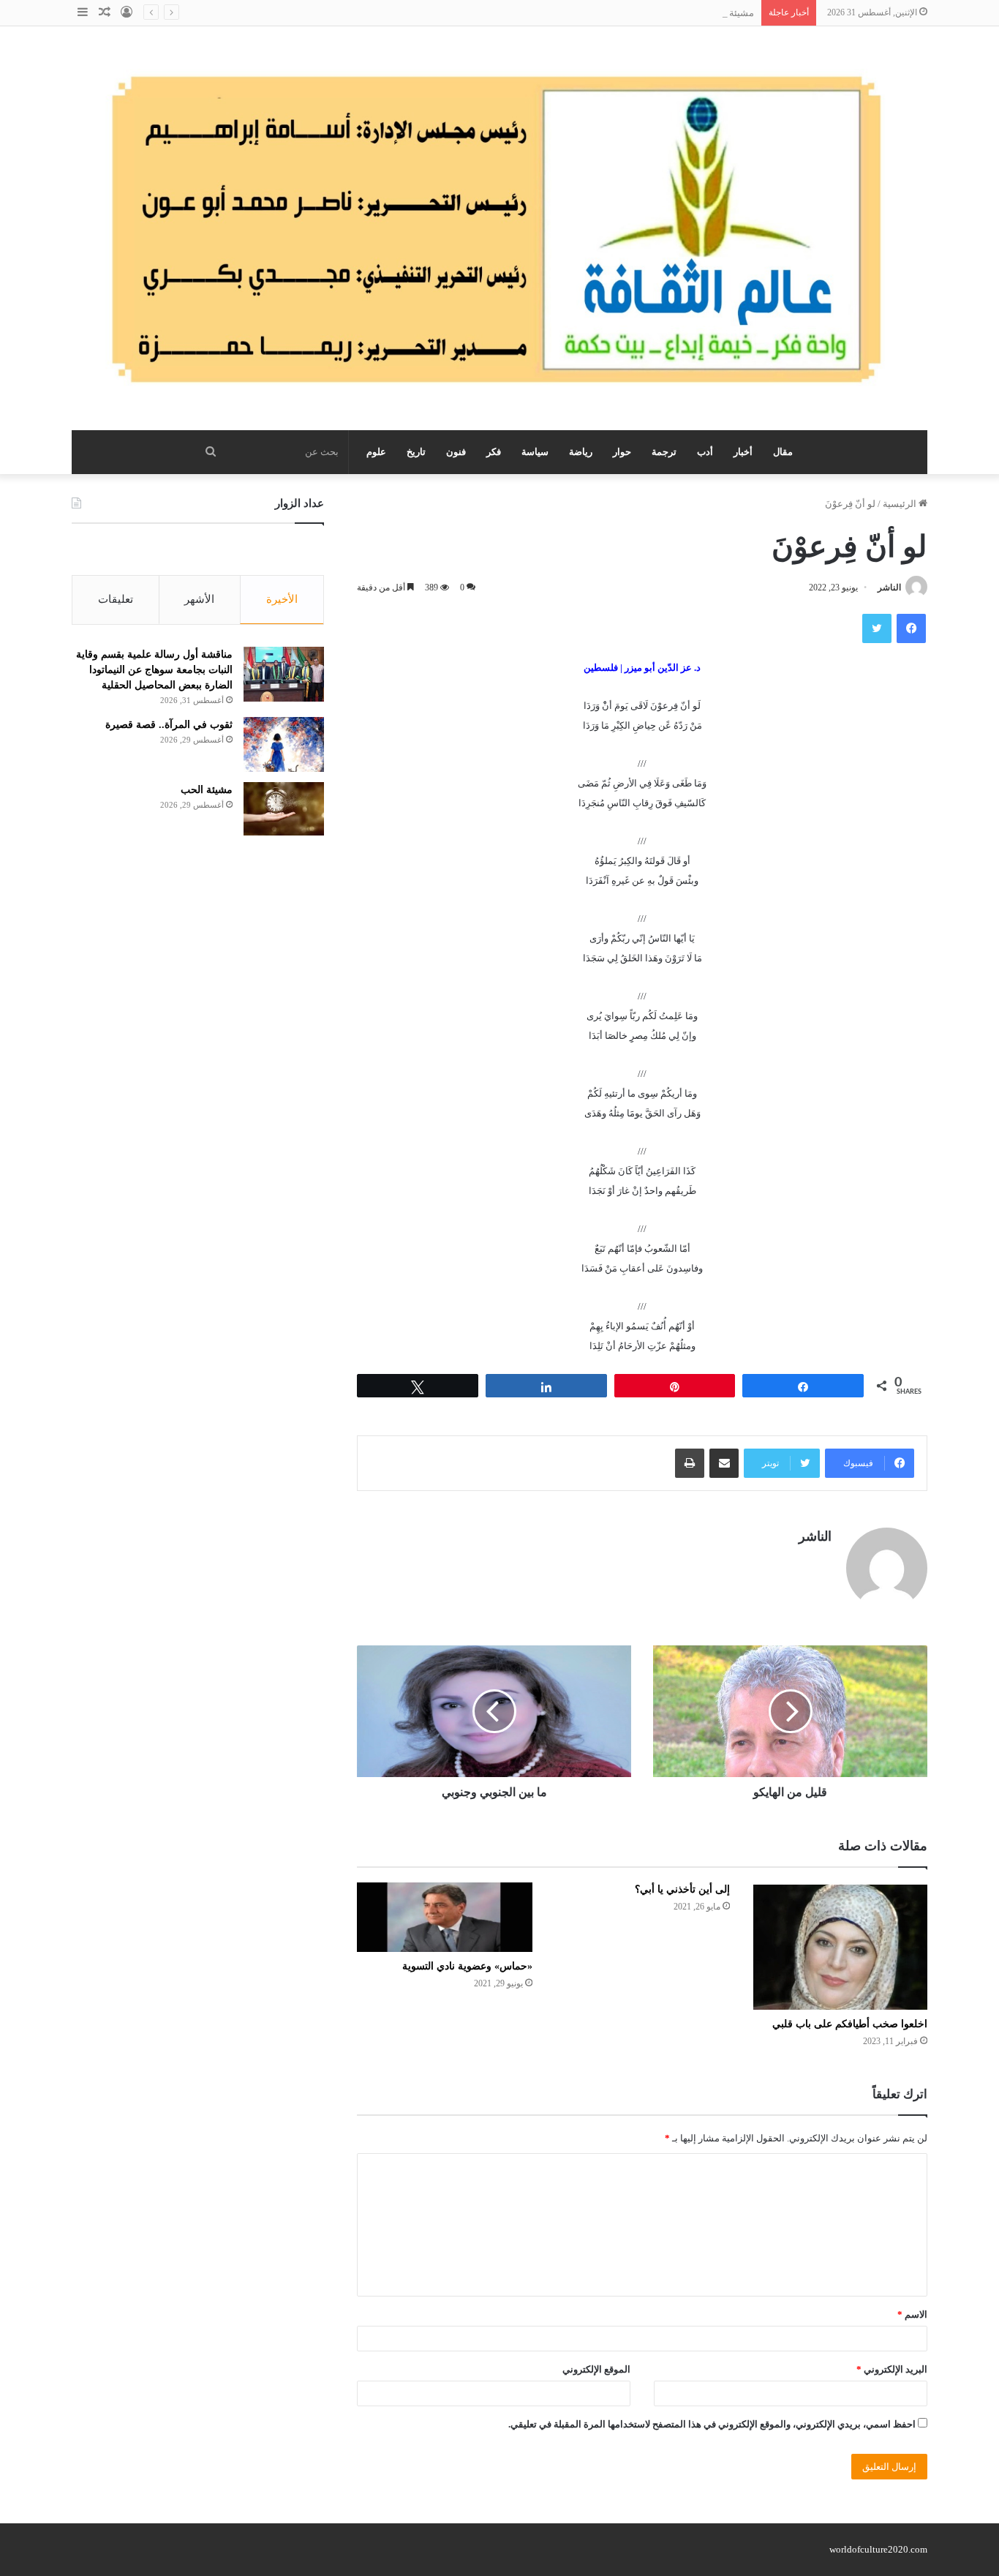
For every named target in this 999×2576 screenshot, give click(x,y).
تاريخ (416, 452)
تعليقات (116, 599)
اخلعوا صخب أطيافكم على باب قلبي (850, 2024)
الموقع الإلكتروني (596, 2369)
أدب (705, 452)
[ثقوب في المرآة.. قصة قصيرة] (284, 744)
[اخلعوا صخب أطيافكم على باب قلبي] (840, 1946)
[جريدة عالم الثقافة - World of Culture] (499, 228)
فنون (456, 452)
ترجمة (664, 452)
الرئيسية (901, 504)
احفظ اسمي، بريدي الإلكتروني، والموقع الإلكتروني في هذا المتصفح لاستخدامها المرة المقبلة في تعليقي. (712, 2424)
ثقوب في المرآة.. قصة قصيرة (169, 725)
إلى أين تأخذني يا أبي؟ (682, 1889)
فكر (494, 452)
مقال (783, 452)
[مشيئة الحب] (284, 809)
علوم (376, 452)
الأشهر (199, 599)
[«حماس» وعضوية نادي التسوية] (445, 1917)
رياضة (581, 452)
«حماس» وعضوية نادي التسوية (467, 1966)
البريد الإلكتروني (892, 2369)
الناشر (889, 587)
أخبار (743, 452)
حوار (622, 452)
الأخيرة (282, 599)
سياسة (535, 452)
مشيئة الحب (730, 13)
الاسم (912, 2314)
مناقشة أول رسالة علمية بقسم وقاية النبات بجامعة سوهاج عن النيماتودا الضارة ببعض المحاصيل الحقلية (154, 670)
